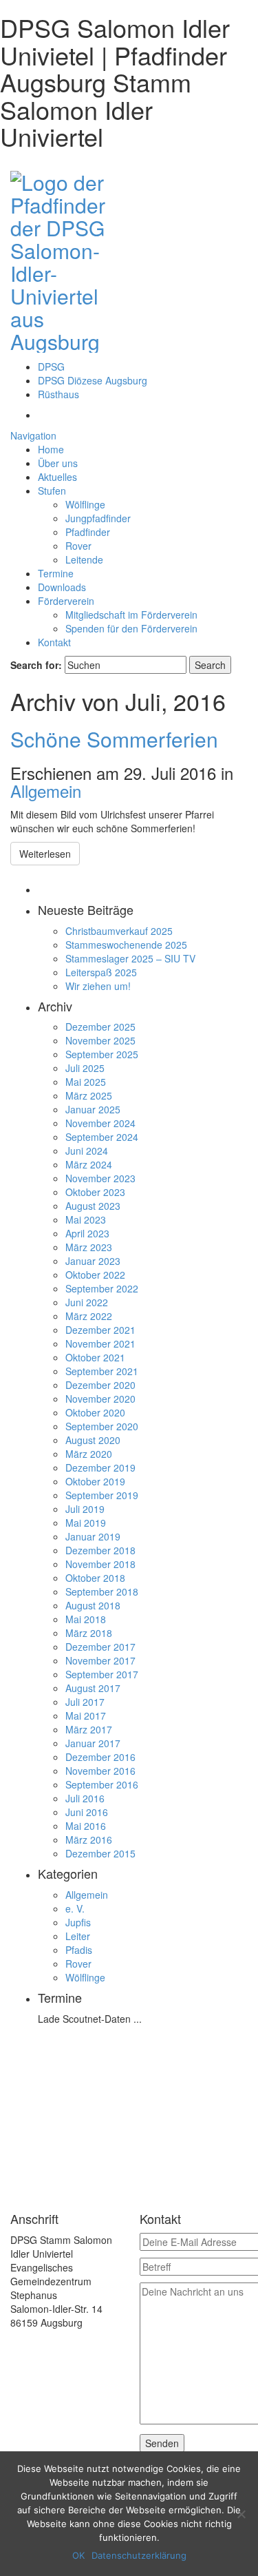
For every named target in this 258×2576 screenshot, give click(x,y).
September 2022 (102, 1288)
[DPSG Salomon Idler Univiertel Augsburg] (65, 259)
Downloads (62, 587)
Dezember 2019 (100, 1467)
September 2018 (102, 1591)
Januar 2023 (93, 1261)
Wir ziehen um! (98, 986)
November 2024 (100, 1123)
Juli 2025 (85, 1068)
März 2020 (89, 1454)
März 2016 (89, 1840)
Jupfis (78, 1922)
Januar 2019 (93, 1536)
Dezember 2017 (100, 1647)
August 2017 (93, 1688)
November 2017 (100, 1660)
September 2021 (102, 1371)
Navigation (33, 435)
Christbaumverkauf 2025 (119, 931)
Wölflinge (85, 504)
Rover (78, 546)
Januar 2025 (93, 1109)
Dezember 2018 (100, 1550)
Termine (56, 573)
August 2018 (93, 1605)
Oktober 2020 (95, 1412)
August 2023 (93, 1206)
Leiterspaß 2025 (101, 972)
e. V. (75, 1908)
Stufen (52, 491)
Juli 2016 (85, 1798)
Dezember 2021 (100, 1330)
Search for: (36, 665)
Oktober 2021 (95, 1357)
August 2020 (93, 1440)
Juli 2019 (85, 1509)
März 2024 (89, 1164)
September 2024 (102, 1137)
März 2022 (89, 1316)
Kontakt (54, 642)
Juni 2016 (87, 1812)
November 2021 (100, 1343)
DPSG (51, 367)
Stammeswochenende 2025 (126, 945)
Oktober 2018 (95, 1578)
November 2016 (100, 1771)
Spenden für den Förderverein (131, 628)
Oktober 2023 (95, 1192)
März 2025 (89, 1095)
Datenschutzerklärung (139, 2555)
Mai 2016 (86, 1826)
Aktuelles (57, 477)
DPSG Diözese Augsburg (93, 380)
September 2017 (102, 1674)
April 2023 (87, 1233)
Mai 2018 (86, 1619)
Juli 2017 (85, 1702)
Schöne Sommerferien (114, 739)
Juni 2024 (87, 1151)
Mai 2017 (86, 1715)
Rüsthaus (58, 394)
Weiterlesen (45, 854)
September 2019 (102, 1495)
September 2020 (102, 1426)
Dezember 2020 (100, 1385)
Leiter (78, 1936)
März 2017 (89, 1729)
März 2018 (89, 1633)
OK (78, 2555)
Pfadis (79, 1950)
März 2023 (89, 1247)
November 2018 (100, 1564)
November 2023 (100, 1178)
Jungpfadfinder (98, 518)
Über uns (58, 463)
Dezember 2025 (100, 1027)
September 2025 (102, 1054)
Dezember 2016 (100, 1757)
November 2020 (100, 1399)
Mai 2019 (86, 1523)
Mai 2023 (86, 1219)
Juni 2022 (87, 1302)
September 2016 (102, 1784)
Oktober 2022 (95, 1275)
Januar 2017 (93, 1743)
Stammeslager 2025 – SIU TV (130, 958)
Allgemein (46, 791)
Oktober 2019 (95, 1481)
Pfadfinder (88, 532)
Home (51, 449)
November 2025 (100, 1040)
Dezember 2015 (100, 1853)
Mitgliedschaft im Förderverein (131, 615)
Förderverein (66, 601)
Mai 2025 (86, 1082)
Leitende (84, 559)
